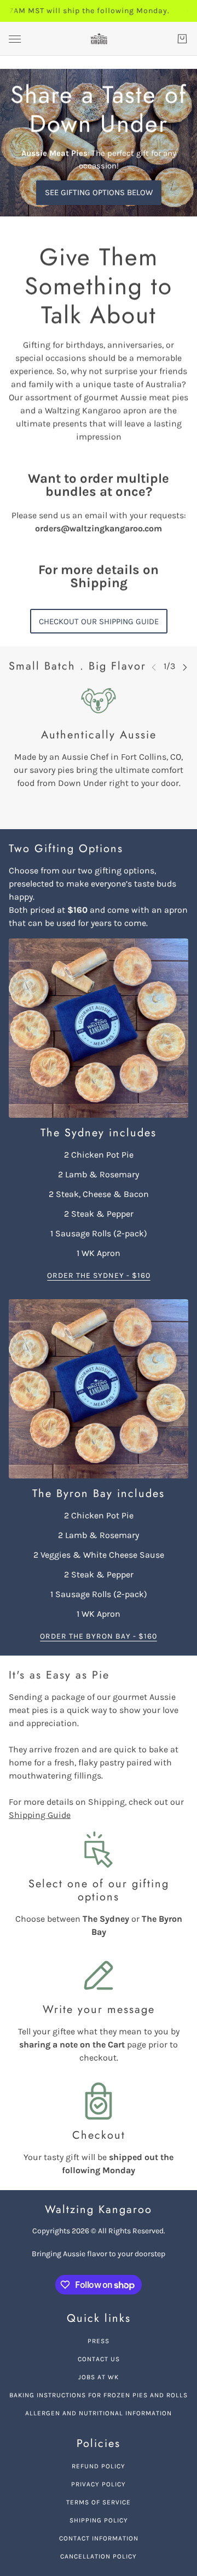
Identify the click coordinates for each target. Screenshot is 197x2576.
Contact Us (99, 2359)
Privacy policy (99, 2484)
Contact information (99, 2538)
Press (99, 2341)
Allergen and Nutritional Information (99, 2413)
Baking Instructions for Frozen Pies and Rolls (99, 2395)
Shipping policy (99, 2520)
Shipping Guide (40, 1815)
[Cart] (182, 39)
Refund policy (99, 2466)
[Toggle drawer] (15, 39)
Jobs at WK (99, 2377)
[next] (185, 667)
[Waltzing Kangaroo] (99, 39)
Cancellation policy (99, 2556)
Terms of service (99, 2502)
